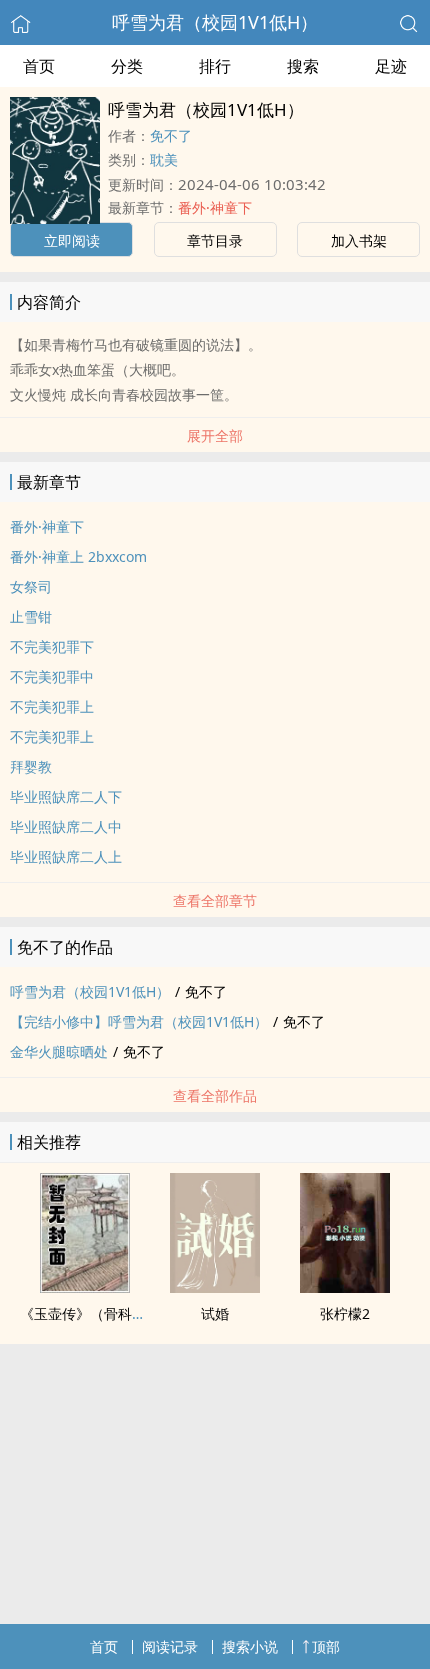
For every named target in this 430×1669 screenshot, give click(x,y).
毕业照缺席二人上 (66, 856)
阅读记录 (170, 1646)
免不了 (171, 135)
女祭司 (31, 586)
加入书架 (359, 240)
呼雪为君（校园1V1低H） (215, 22)
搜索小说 (250, 1646)
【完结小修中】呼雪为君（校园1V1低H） (139, 1021)
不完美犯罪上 (52, 706)
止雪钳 (31, 616)
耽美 (164, 159)
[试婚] (215, 1287)
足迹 (391, 66)
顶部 (326, 1646)
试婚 (215, 1313)
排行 (215, 66)
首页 (39, 66)
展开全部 (215, 435)
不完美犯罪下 (52, 646)
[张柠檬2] (345, 1287)
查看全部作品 (215, 1095)
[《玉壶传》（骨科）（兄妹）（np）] (85, 1287)
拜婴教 (31, 766)
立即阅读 (72, 240)
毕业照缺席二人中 (66, 826)
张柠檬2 (345, 1313)
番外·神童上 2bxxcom (78, 556)
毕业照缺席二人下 (66, 796)
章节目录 (215, 240)
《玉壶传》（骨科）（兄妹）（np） (134, 1313)
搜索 (303, 66)
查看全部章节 (215, 900)
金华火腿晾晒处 (59, 1051)
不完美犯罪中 (52, 676)
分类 (127, 66)
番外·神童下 (215, 207)
